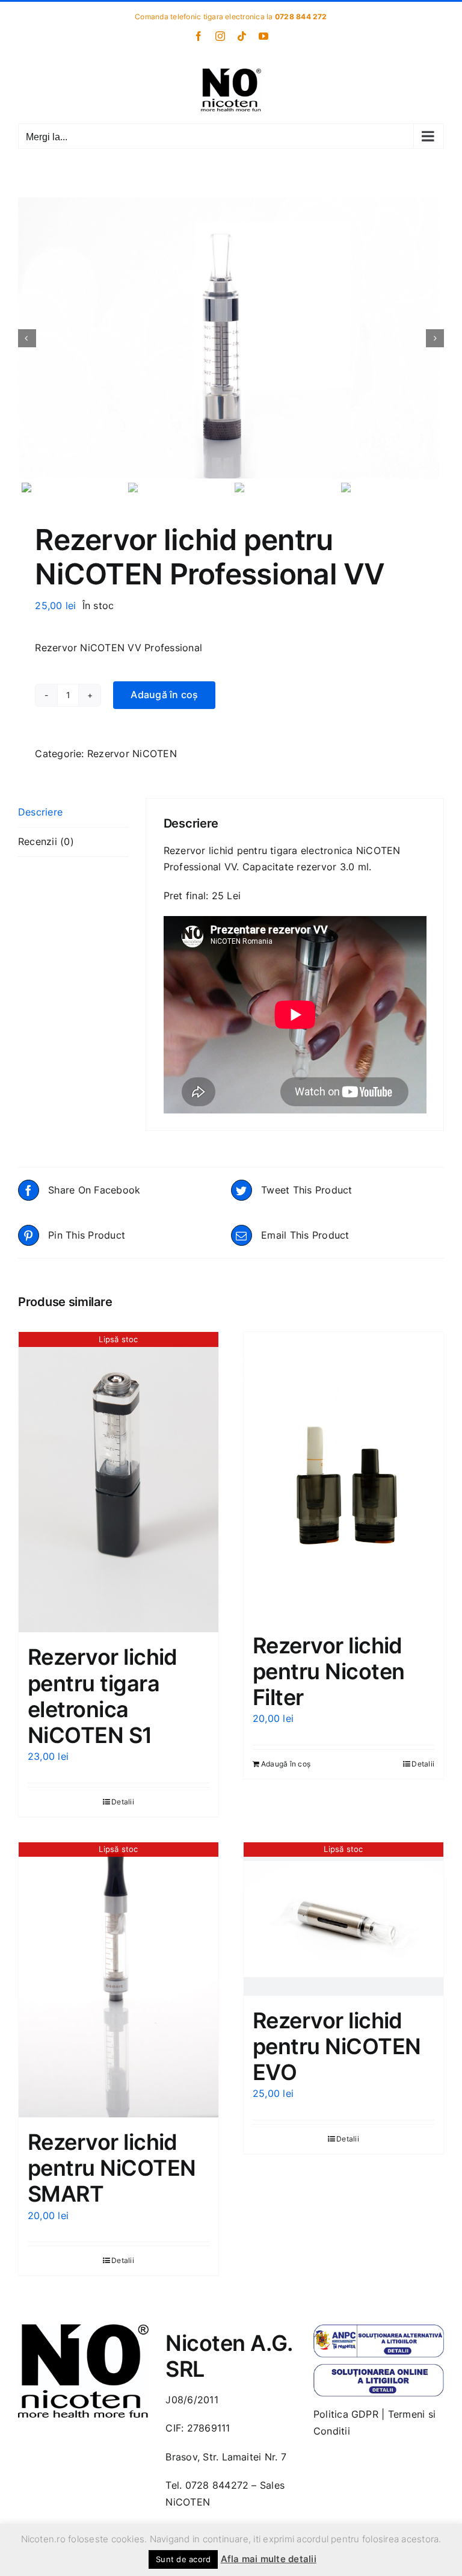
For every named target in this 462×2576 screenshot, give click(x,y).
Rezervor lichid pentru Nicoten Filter (328, 1671)
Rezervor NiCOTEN (132, 754)
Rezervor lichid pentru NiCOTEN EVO (337, 2046)
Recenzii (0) (46, 841)
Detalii (123, 1802)
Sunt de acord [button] (183, 2559)
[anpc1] (379, 2329)
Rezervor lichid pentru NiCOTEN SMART (112, 2168)
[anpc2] (379, 2368)
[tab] (73, 813)
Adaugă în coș (164, 695)
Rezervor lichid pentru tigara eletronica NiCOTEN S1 (103, 1696)
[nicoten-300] (83, 2329)
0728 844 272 (301, 17)
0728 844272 (217, 2485)
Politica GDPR (346, 2414)
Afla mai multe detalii (269, 2559)
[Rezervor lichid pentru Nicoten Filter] (343, 1476)
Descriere (40, 812)
